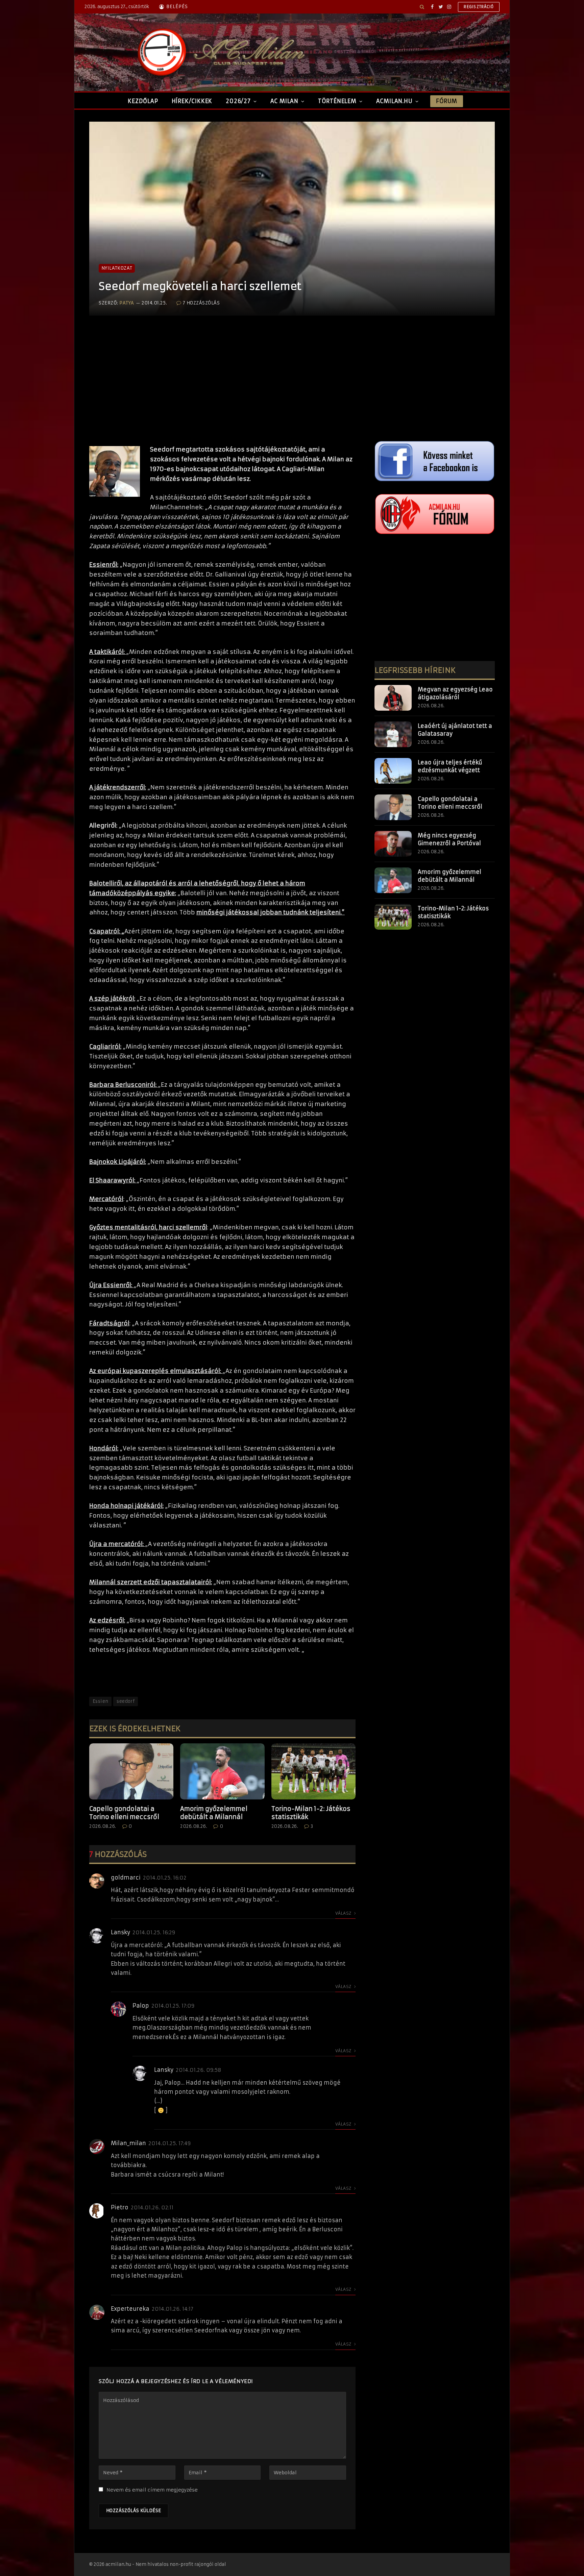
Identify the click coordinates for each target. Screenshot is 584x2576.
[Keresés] (422, 7)
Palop (141, 2006)
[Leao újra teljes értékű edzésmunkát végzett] (393, 771)
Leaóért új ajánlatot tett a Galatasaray (455, 730)
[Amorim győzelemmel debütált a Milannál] (222, 1771)
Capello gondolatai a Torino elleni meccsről (124, 1813)
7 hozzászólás (201, 303)
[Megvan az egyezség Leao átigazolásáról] (393, 698)
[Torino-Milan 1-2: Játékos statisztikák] (313, 1771)
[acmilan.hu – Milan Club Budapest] (220, 52)
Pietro (120, 2207)
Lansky (120, 1932)
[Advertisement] (222, 387)
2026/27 (238, 101)
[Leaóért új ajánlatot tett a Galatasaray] (393, 734)
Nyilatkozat (117, 268)
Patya (127, 303)
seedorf (126, 1701)
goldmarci (126, 1878)
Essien (100, 1701)
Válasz (344, 1913)
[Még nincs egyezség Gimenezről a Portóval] (393, 844)
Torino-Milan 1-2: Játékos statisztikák (311, 1813)
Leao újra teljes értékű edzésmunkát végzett (450, 766)
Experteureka (130, 2309)
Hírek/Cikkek (192, 101)
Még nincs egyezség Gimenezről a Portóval (449, 839)
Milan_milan (128, 2143)
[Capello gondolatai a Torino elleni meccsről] (131, 1771)
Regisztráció (479, 7)
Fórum (446, 101)
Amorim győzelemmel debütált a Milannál (214, 1813)
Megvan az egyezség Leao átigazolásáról (455, 693)
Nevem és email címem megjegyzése (152, 2490)
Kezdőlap (143, 101)
